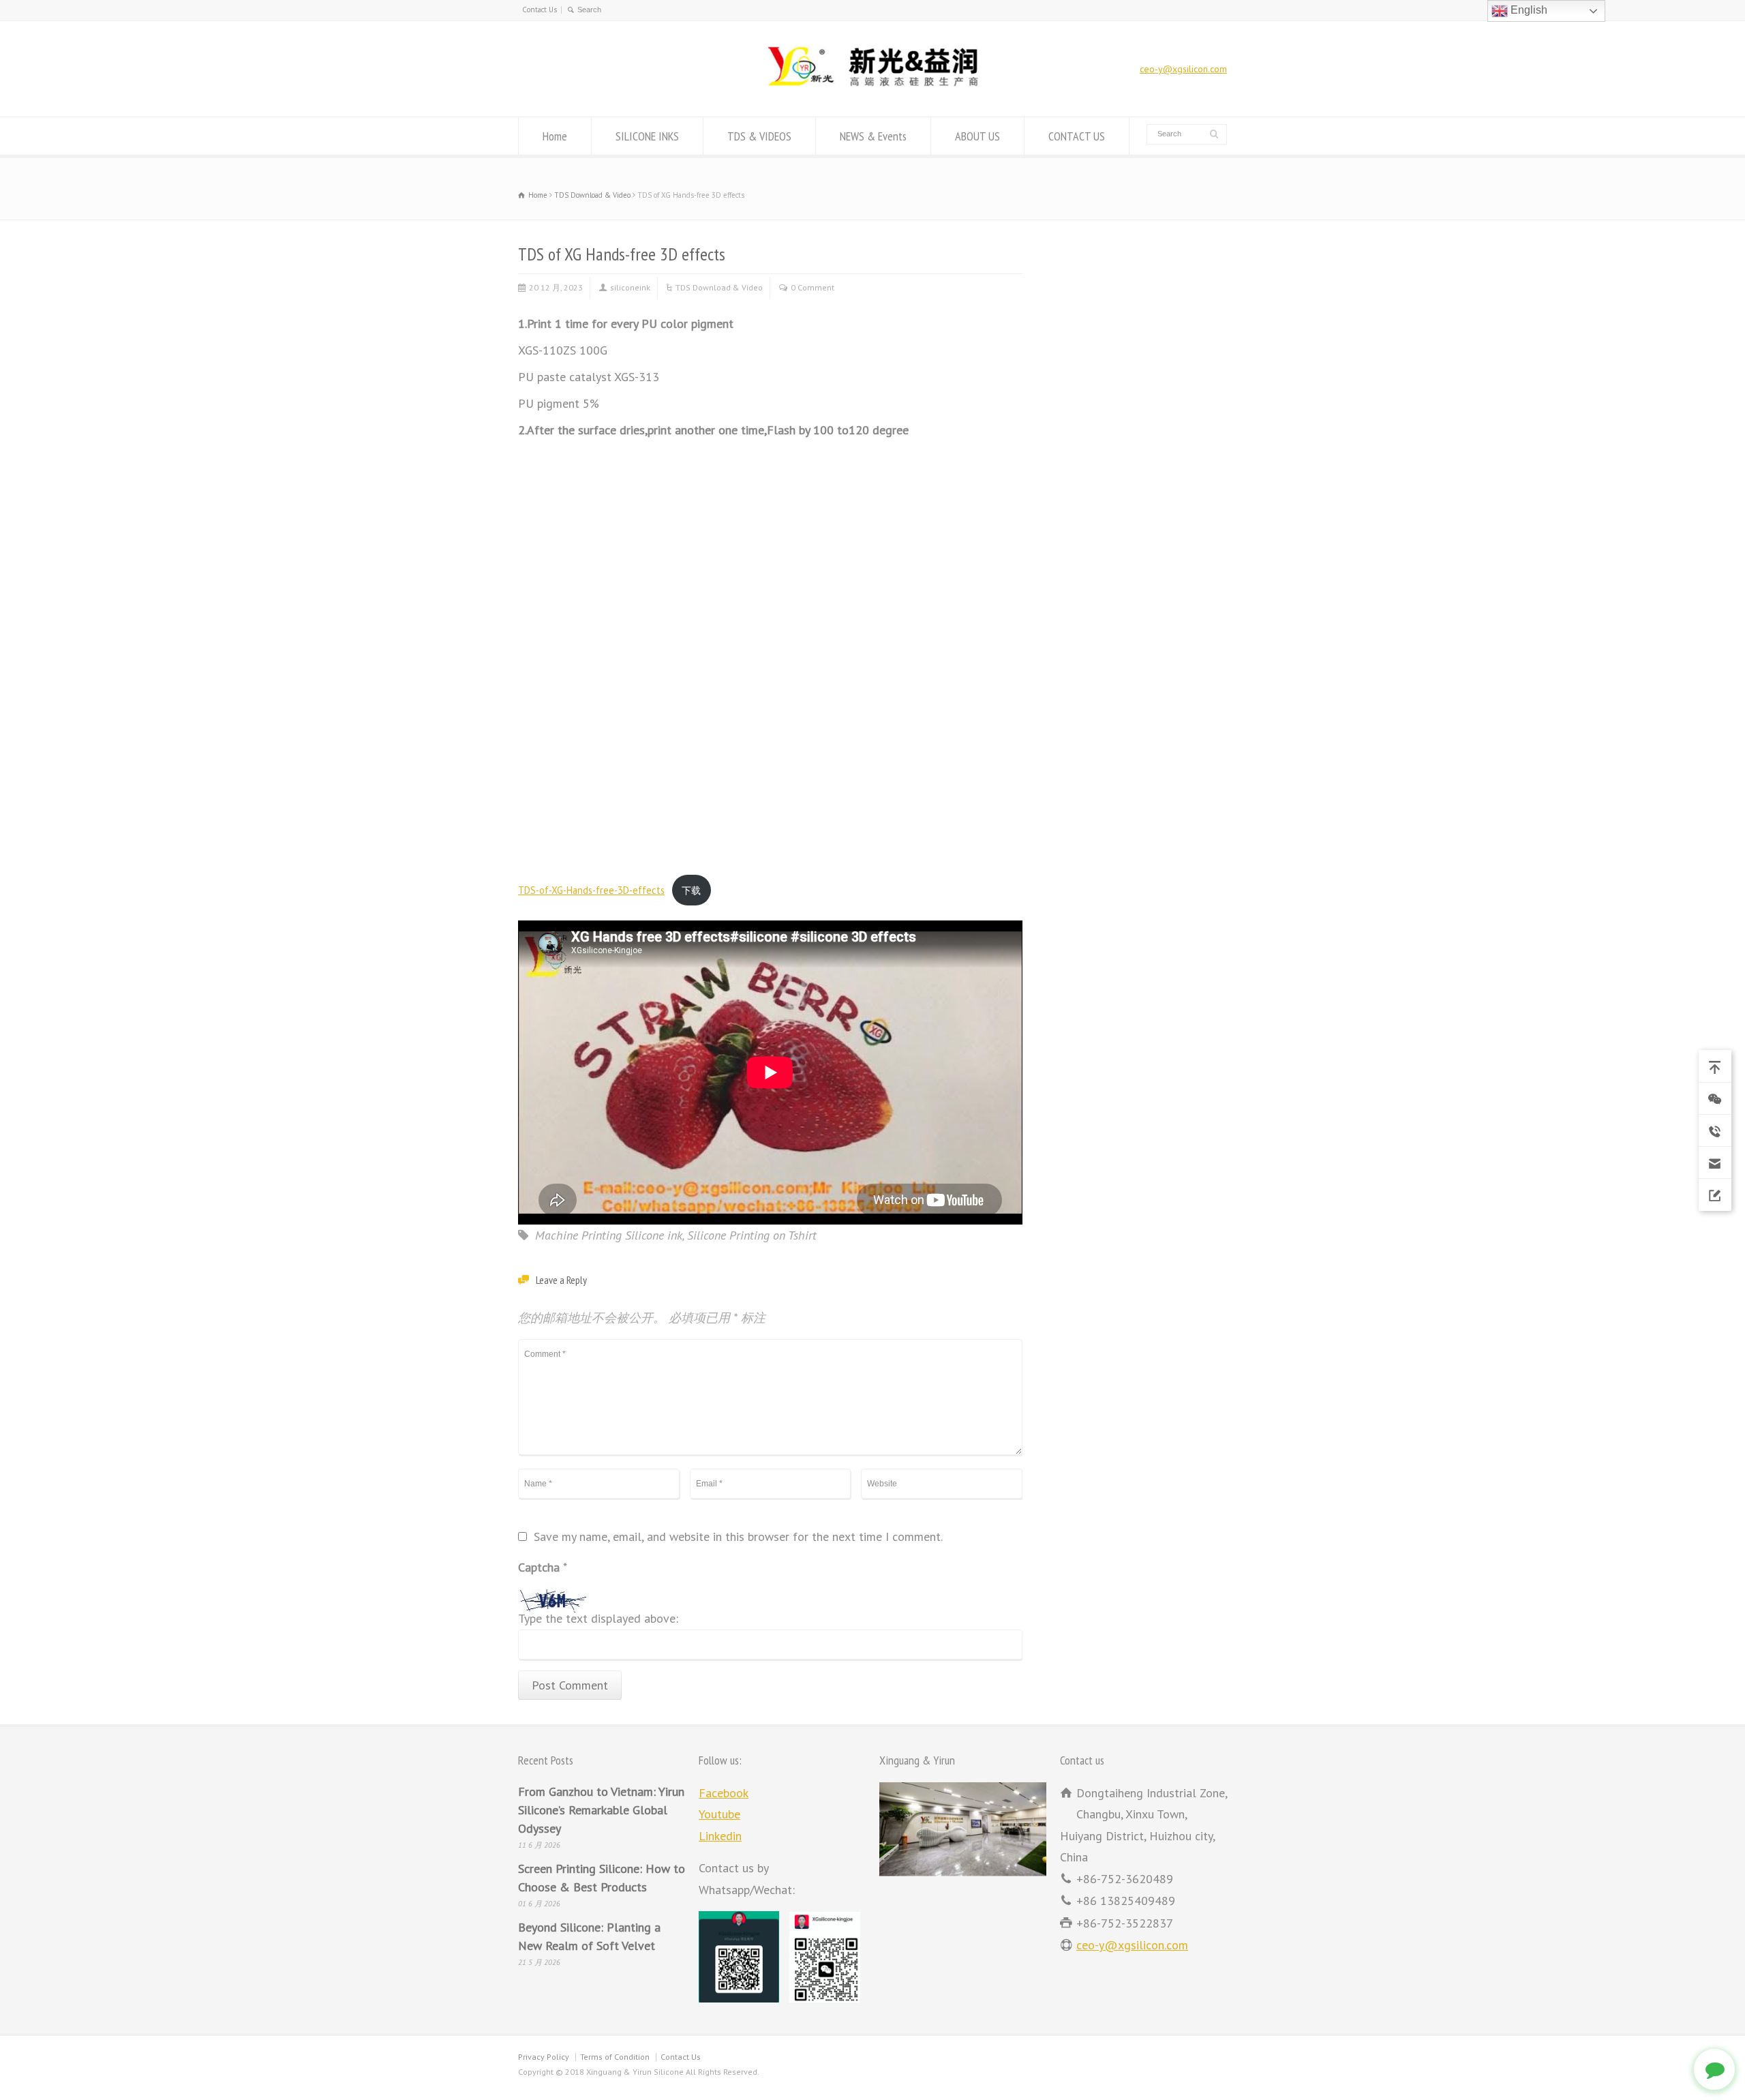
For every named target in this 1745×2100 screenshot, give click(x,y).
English (1528, 10)
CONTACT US (1077, 136)
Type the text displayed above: (598, 1619)
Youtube (719, 1814)
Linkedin (720, 1836)
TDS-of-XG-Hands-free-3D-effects (591, 890)
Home (555, 136)
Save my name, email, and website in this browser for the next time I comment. (738, 1537)
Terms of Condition (615, 2057)
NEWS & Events (873, 136)
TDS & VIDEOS (759, 136)
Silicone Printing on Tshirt (752, 1235)
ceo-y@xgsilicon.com (1183, 69)
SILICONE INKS (647, 136)
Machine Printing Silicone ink (609, 1235)
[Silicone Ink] (872, 88)
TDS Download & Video (719, 287)
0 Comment (813, 287)
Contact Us (540, 10)
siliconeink (630, 287)
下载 (691, 890)
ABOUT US (977, 136)
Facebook (724, 1793)
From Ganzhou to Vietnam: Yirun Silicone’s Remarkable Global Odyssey (601, 1810)
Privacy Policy (544, 2057)
